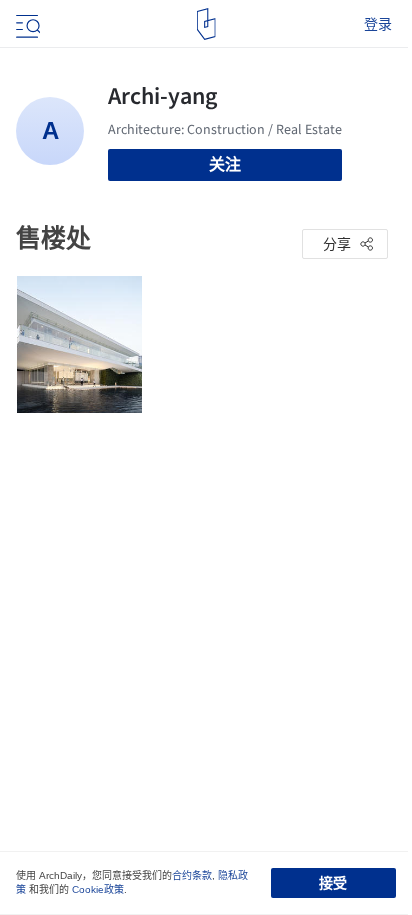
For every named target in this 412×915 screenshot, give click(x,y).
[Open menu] (26, 24)
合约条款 (192, 875)
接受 (333, 883)
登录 (378, 24)
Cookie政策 (98, 889)
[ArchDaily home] (206, 24)
